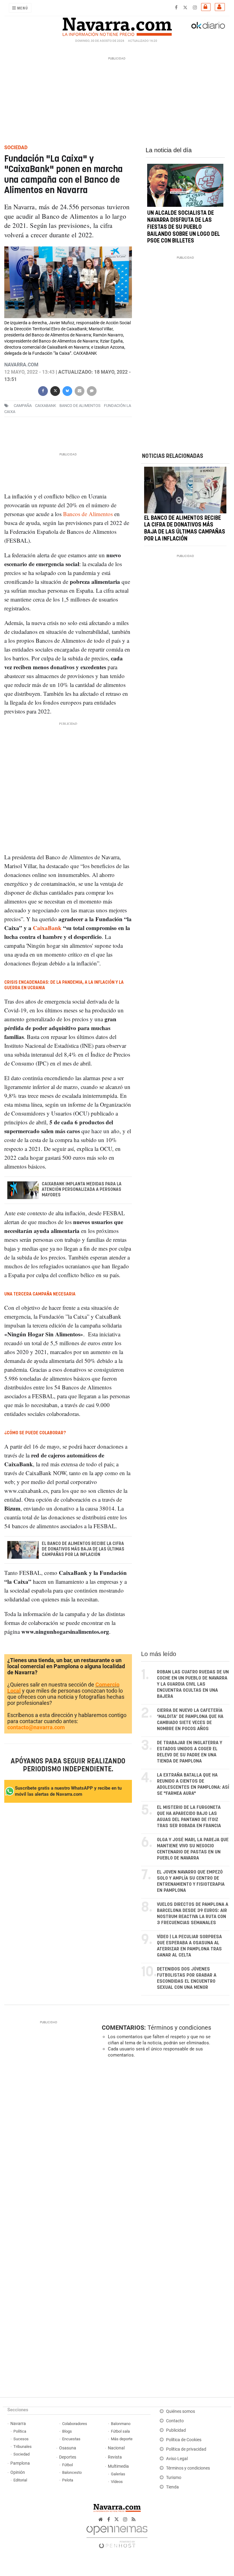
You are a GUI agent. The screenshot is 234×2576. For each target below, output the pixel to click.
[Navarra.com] (117, 25)
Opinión (18, 2472)
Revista (115, 2457)
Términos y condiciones (179, 2028)
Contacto (175, 2421)
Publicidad (176, 2430)
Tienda (172, 2487)
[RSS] (134, 2519)
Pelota (68, 2480)
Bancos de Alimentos (88, 514)
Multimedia (118, 2466)
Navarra (18, 2424)
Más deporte (122, 2439)
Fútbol (67, 2465)
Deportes (68, 2457)
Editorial (20, 2480)
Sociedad (21, 2454)
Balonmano (121, 2424)
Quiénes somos (181, 2411)
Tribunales (23, 2447)
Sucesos (21, 2439)
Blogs (67, 2431)
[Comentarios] (92, 390)
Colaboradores (75, 2424)
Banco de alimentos (80, 406)
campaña (23, 406)
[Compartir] (43, 390)
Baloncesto (72, 2472)
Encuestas (71, 2439)
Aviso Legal (177, 2459)
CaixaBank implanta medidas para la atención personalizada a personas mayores (82, 1190)
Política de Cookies (184, 2440)
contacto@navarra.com (36, 1727)
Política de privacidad (186, 2449)
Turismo (174, 2478)
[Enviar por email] (80, 390)
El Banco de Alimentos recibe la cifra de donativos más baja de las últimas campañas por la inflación (83, 1549)
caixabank (46, 406)
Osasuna (68, 2448)
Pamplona (20, 2463)
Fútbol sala (120, 2431)
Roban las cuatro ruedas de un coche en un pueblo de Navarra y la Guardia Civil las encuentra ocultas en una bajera (193, 1684)
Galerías (118, 2474)
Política (20, 2431)
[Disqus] (164, 2147)
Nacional (116, 2448)
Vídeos (117, 2482)
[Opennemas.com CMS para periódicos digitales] (117, 2535)
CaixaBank (47, 928)
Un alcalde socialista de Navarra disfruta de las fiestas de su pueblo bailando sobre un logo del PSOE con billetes (184, 227)
